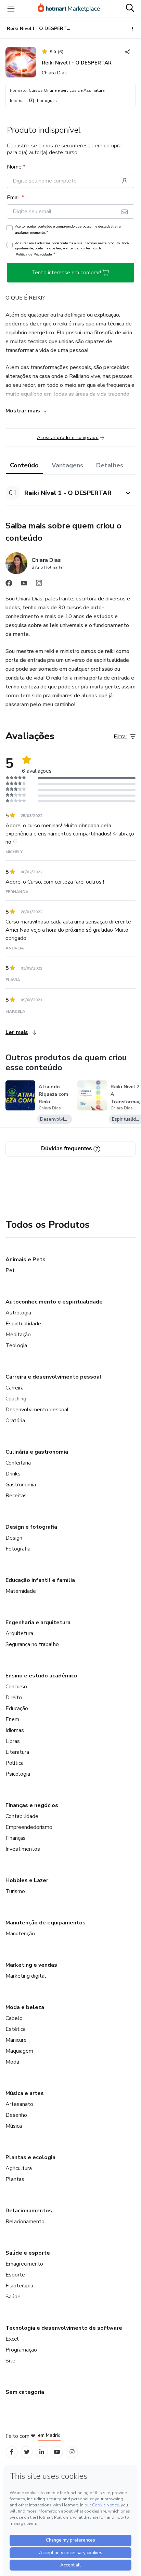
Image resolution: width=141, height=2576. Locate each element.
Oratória (15, 1421)
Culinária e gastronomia (37, 1452)
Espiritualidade (23, 1324)
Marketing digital (26, 1976)
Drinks (13, 1474)
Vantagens (67, 465)
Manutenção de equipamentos (46, 1923)
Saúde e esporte (28, 2253)
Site (10, 2361)
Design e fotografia (31, 1527)
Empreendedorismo (29, 1827)
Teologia (16, 1345)
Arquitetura (19, 1633)
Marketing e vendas (31, 1965)
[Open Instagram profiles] (72, 2452)
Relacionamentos (29, 2211)
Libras (13, 1741)
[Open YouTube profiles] (57, 2452)
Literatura (17, 1752)
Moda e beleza (25, 2007)
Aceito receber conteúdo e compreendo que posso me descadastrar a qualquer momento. (68, 230)
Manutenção (20, 1934)
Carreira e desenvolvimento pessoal (54, 1377)
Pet (10, 1270)
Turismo (15, 1891)
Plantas (15, 2179)
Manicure (16, 2040)
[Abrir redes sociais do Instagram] (39, 585)
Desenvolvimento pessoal (37, 1410)
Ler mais (17, 1032)
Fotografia (18, 1549)
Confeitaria (18, 1463)
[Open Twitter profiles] (27, 2452)
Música (14, 2126)
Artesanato (19, 2104)
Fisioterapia (19, 2286)
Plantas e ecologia (30, 2157)
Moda (12, 2062)
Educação (17, 1708)
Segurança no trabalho (32, 1644)
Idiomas (15, 1730)
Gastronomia (21, 1485)
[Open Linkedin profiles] (42, 2452)
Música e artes (25, 2093)
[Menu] (11, 9)
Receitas (16, 1496)
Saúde (13, 2297)
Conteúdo (24, 465)
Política (15, 1763)
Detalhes (110, 465)
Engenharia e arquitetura (38, 1622)
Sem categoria (25, 2392)
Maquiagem (19, 2051)
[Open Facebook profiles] (12, 2452)
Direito (14, 1698)
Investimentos (23, 1849)
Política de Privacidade (34, 254)
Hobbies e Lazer (27, 1880)
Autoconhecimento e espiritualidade (54, 1302)
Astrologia (18, 1313)
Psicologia (18, 1774)
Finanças (16, 1838)
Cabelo (14, 2018)
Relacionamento (25, 2222)
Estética (16, 2029)
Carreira (15, 1388)
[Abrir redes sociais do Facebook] (9, 585)
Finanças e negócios (32, 1805)
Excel (12, 2339)
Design (14, 1538)
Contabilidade (22, 1816)
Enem (12, 1719)
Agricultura (19, 2168)
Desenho (16, 2115)
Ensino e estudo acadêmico (41, 1676)
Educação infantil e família (40, 1580)
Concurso (16, 1687)
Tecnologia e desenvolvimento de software (64, 2328)
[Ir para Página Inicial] (69, 9)
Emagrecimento (24, 2264)
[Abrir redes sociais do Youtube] (24, 585)
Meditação (18, 1335)
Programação (21, 2350)
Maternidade (21, 1591)
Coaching (16, 1399)
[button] (63, 493)
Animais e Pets (25, 1260)
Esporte (15, 2275)
